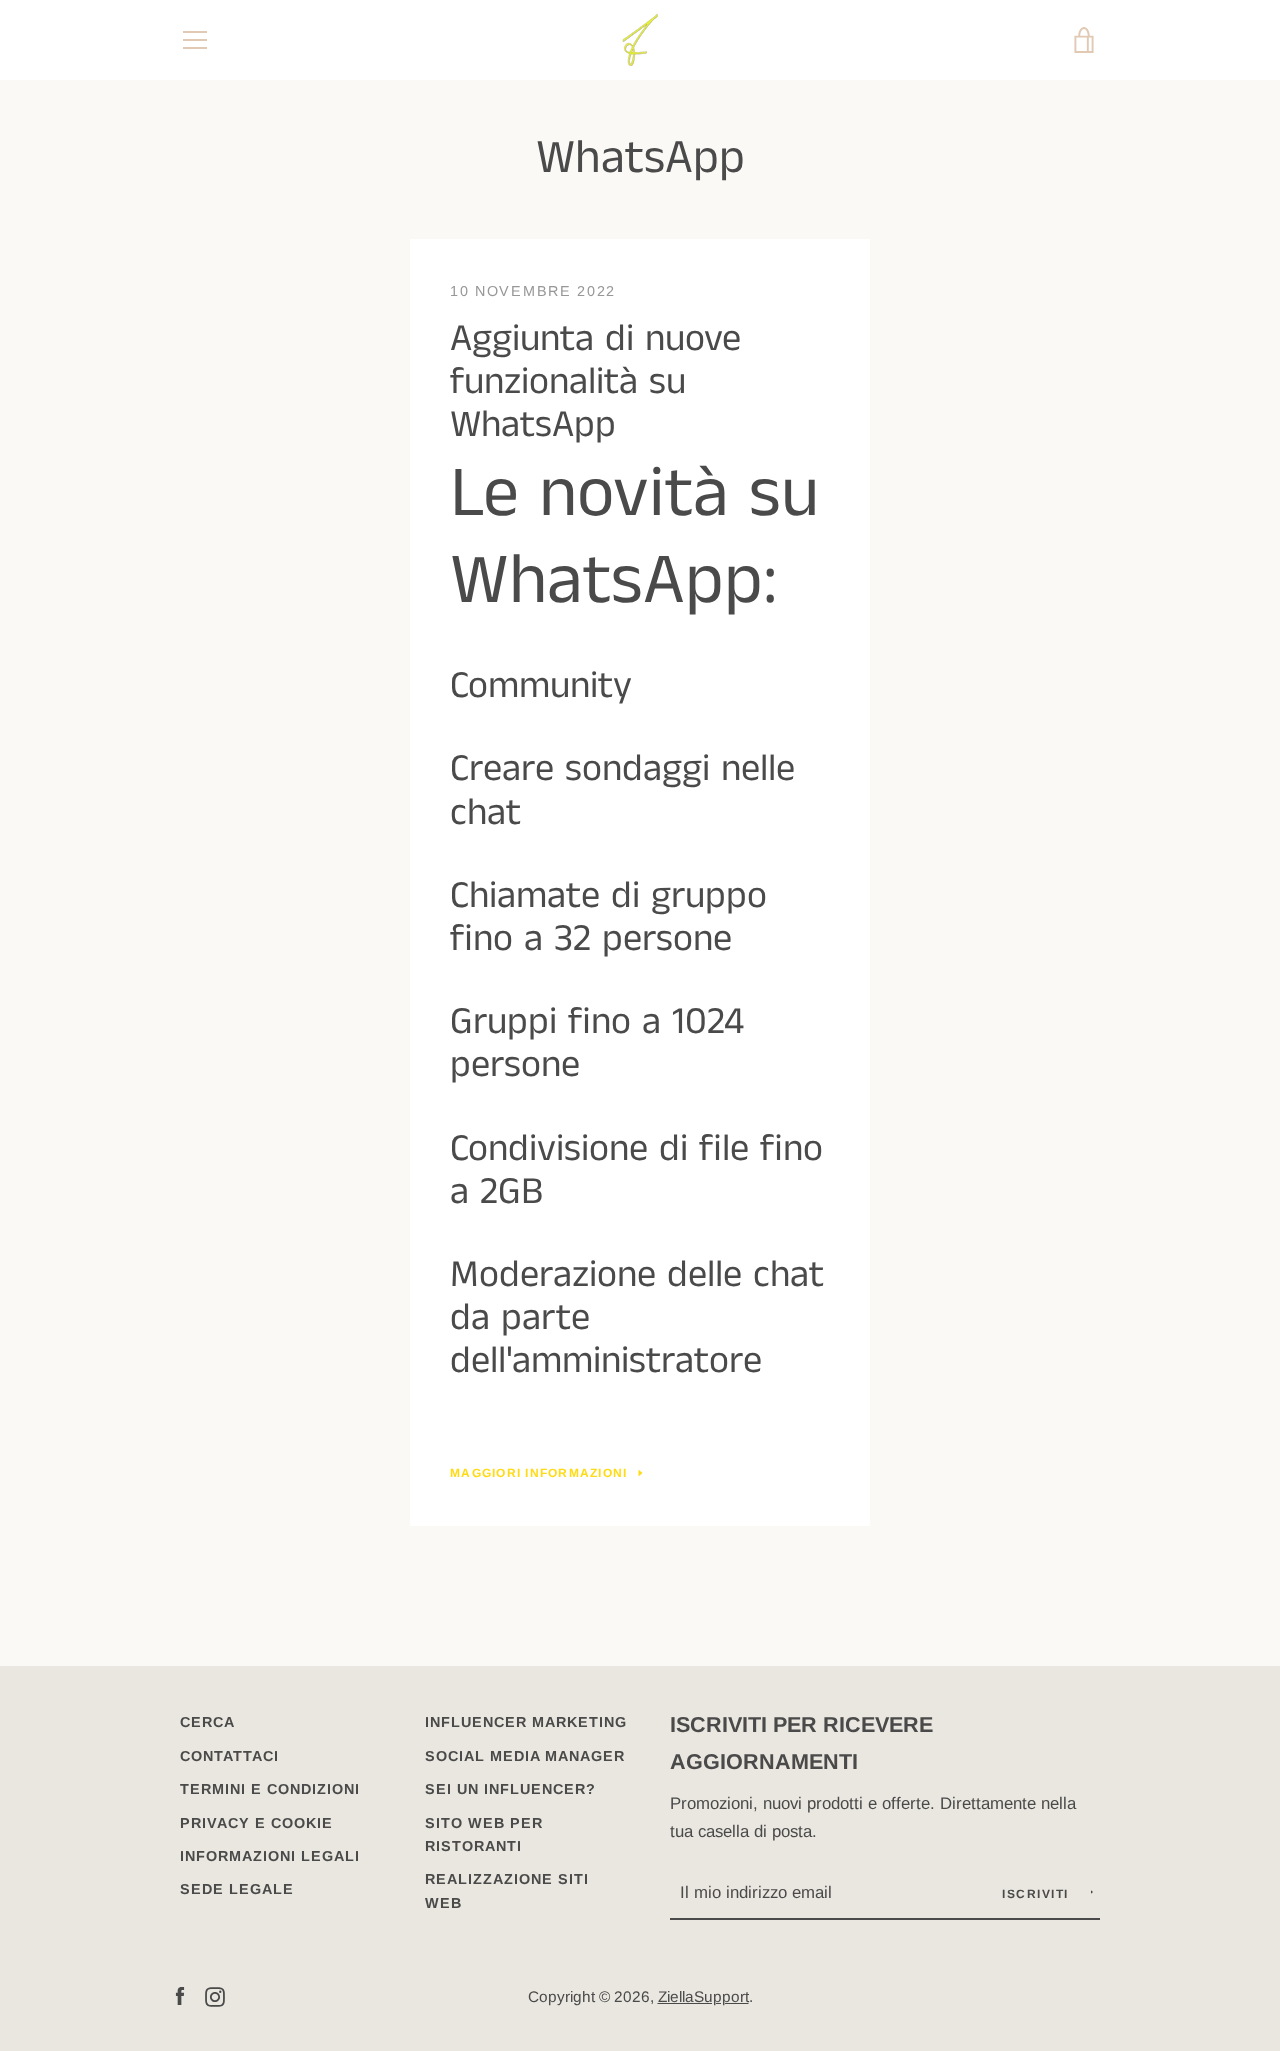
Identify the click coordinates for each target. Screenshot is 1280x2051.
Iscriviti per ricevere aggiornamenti (801, 1743)
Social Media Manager (525, 1756)
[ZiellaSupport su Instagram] (215, 1995)
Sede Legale (237, 1889)
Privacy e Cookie (256, 1823)
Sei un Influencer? (510, 1789)
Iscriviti (1037, 1894)
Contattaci (229, 1756)
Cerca (207, 1722)
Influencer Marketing (526, 1722)
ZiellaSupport (703, 1996)
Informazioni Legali (270, 1856)
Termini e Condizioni (270, 1789)
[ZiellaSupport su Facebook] (180, 1995)
